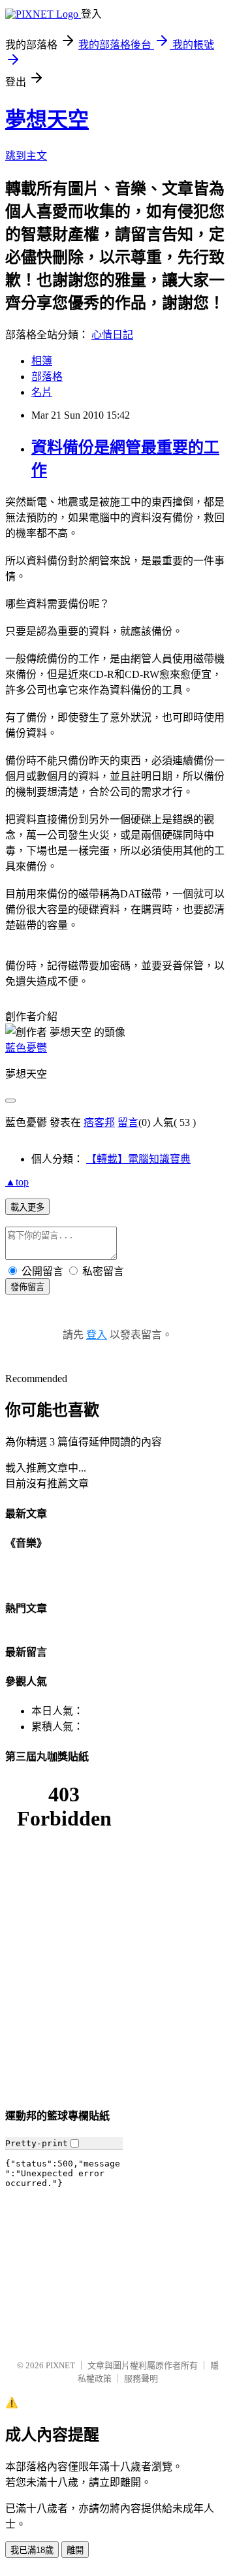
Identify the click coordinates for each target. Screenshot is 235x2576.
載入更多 (27, 1207)
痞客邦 (99, 1122)
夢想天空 (47, 120)
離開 (75, 2550)
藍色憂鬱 (26, 1048)
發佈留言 (27, 1287)
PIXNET (60, 2365)
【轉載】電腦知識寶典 (138, 1159)
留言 (128, 1122)
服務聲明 (141, 2378)
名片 (42, 392)
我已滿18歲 (32, 2550)
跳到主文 (26, 156)
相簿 (42, 361)
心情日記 (112, 335)
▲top (17, 1182)
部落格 (47, 377)
